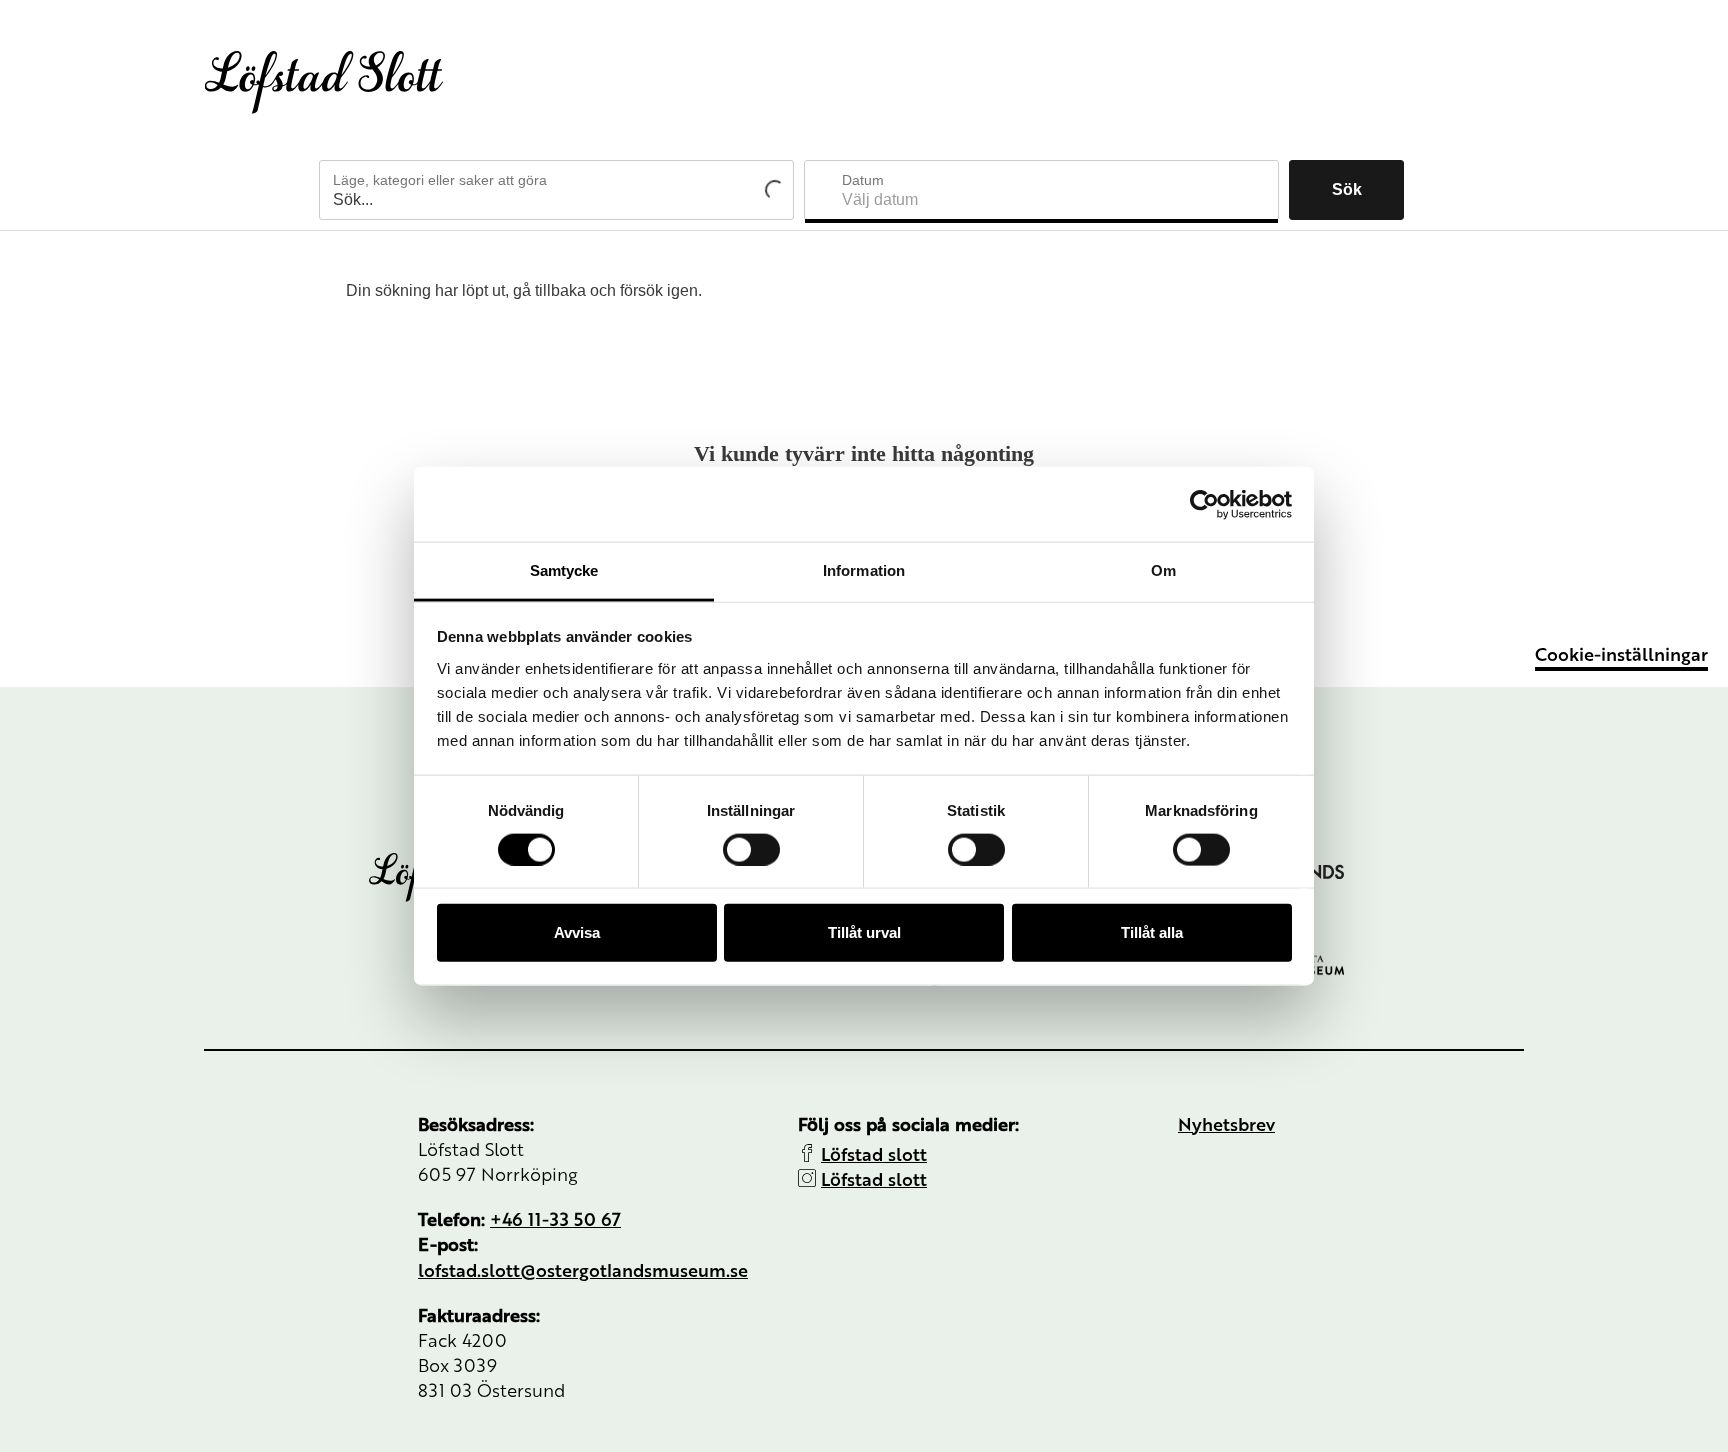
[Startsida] (324, 82)
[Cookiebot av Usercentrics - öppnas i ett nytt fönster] (1204, 504)
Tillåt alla (1152, 932)
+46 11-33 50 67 (555, 1218)
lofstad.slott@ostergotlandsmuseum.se (583, 1269)
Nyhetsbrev (1226, 1123)
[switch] (751, 849)
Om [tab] (1163, 570)
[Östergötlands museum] (1359, 865)
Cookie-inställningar (1621, 653)
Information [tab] (864, 570)
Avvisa (577, 932)
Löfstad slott (874, 1153)
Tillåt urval (864, 932)
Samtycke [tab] (564, 570)
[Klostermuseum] (1359, 964)
